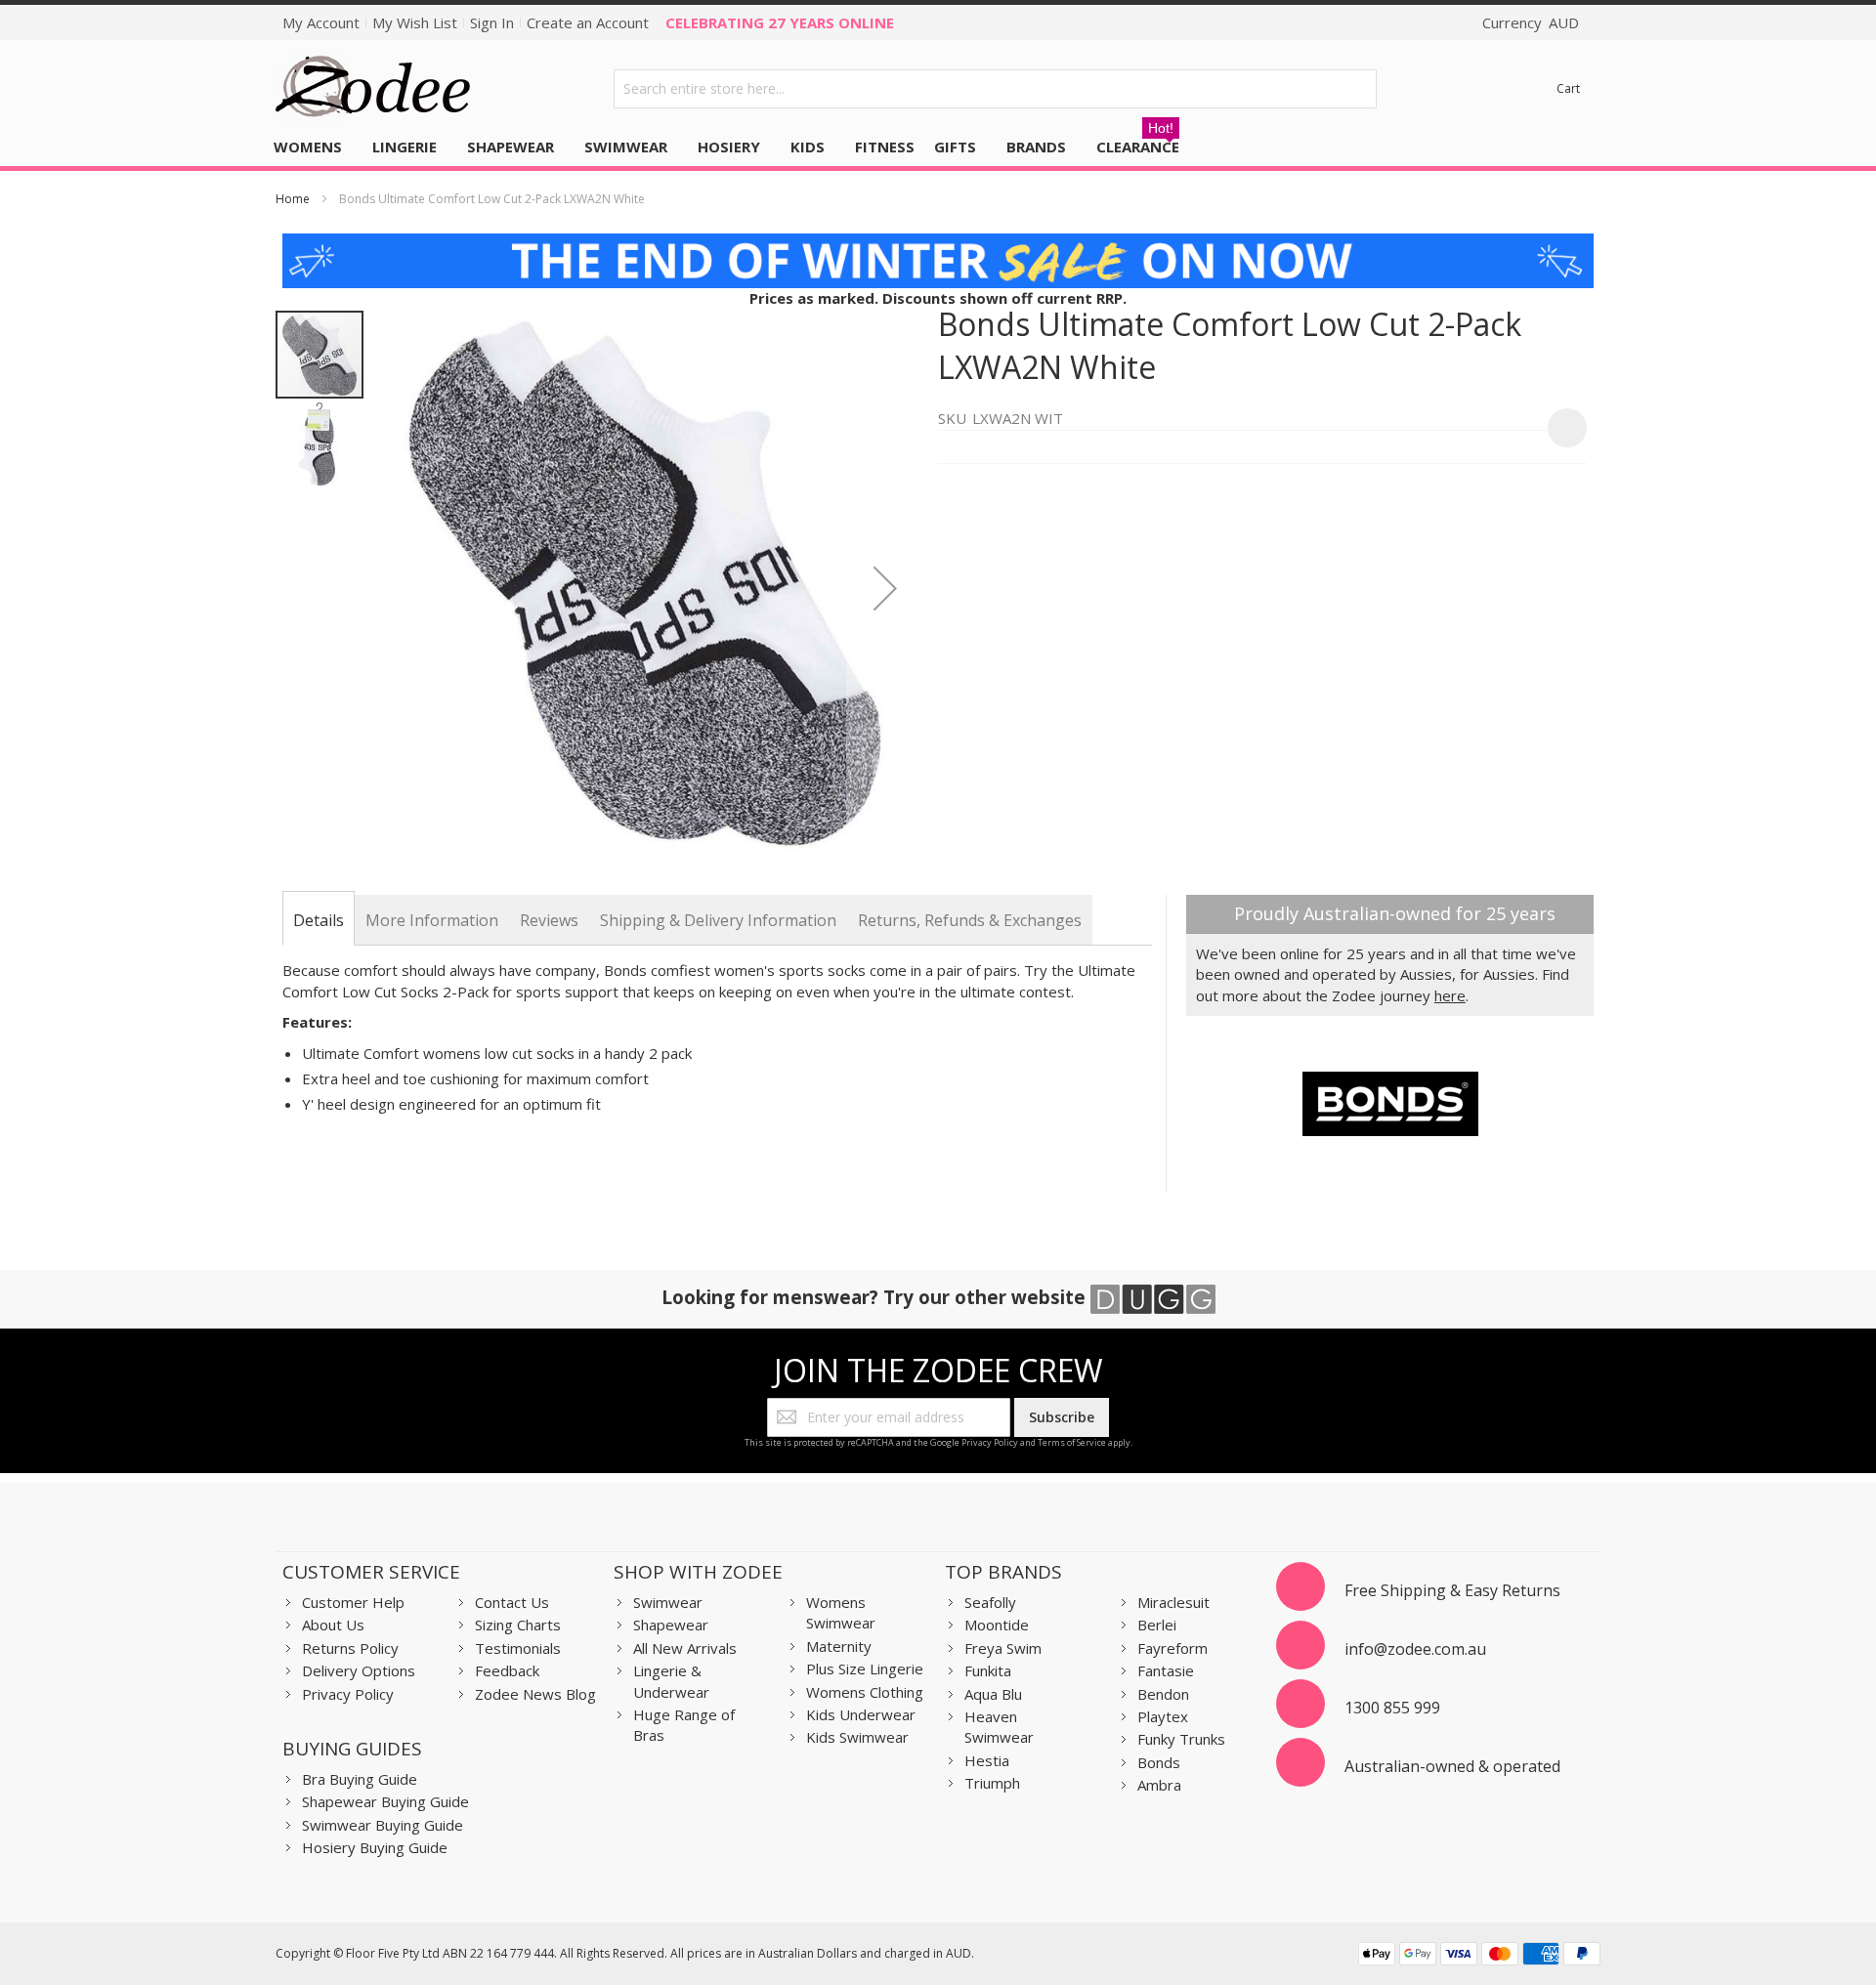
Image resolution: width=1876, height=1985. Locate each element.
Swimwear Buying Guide (383, 1825)
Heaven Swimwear (999, 1727)
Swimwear (668, 1602)
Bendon (1163, 1694)
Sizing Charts (518, 1625)
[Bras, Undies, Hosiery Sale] (938, 243)
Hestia (987, 1760)
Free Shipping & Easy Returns (1452, 1590)
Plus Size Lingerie (865, 1668)
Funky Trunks (1181, 1739)
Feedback (507, 1670)
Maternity (839, 1646)
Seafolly (990, 1602)
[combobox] (996, 89)
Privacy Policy (990, 1442)
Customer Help (353, 1602)
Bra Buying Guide (360, 1779)
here (1450, 995)
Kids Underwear (861, 1714)
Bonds (1159, 1762)
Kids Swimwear (857, 1737)
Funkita (988, 1670)
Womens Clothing (865, 1692)
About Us (333, 1625)
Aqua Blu (993, 1694)
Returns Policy (350, 1648)
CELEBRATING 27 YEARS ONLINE (780, 22)
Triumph (992, 1783)
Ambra (1159, 1785)
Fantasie (1166, 1670)
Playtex (1163, 1716)
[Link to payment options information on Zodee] (1479, 1956)
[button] (885, 588)
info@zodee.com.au (1415, 1649)
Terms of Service (1072, 1442)
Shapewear (671, 1625)
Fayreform (1172, 1648)
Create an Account (588, 22)
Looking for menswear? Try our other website (876, 1297)
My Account (321, 22)
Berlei (1157, 1625)
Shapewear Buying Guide (385, 1801)
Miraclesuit (1173, 1602)
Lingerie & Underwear (671, 1681)
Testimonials (518, 1648)
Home (293, 199)
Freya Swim (1003, 1648)
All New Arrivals (685, 1648)
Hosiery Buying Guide (375, 1847)
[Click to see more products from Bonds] (1390, 1104)
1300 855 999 (1392, 1708)
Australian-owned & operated (1452, 1766)
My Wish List (415, 22)
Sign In (492, 22)
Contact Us (512, 1602)
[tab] (319, 920)
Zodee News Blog (535, 1694)
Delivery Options (359, 1670)
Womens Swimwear (841, 1612)
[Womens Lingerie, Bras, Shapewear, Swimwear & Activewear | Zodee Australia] (373, 88)
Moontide (997, 1625)
